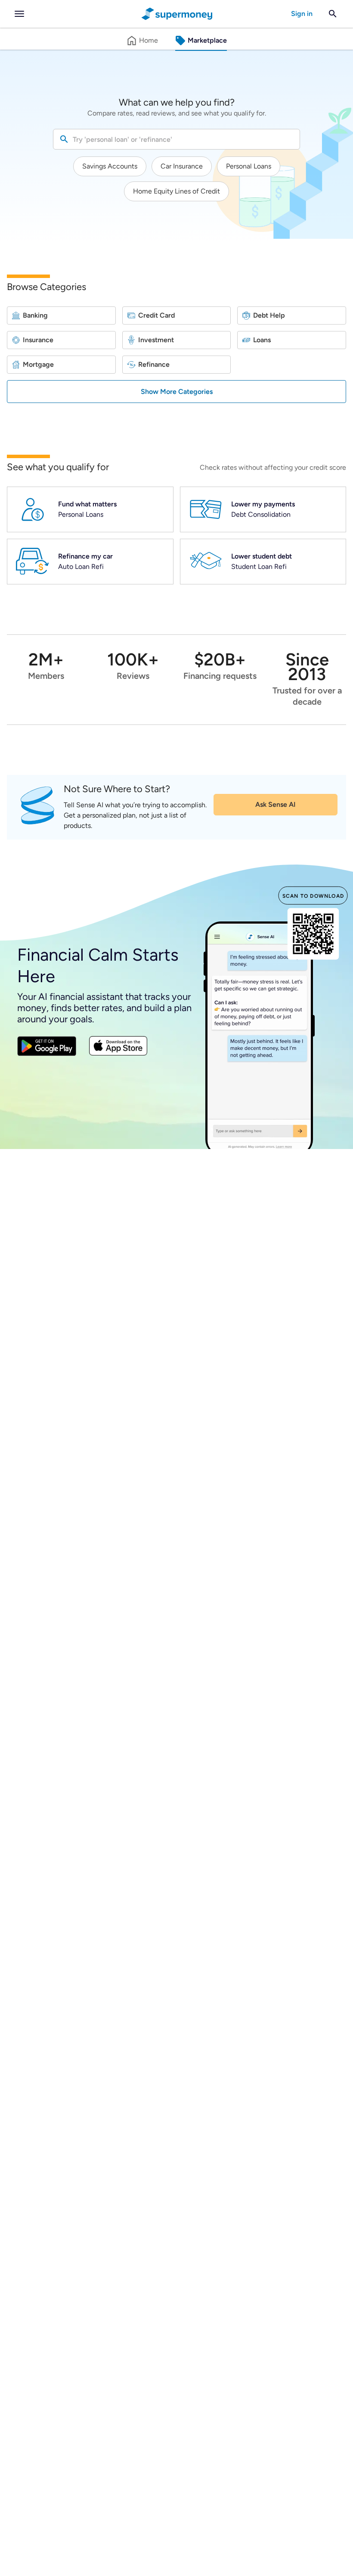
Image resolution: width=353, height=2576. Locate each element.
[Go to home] (177, 14)
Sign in (302, 14)
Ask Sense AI (276, 804)
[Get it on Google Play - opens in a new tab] (47, 1048)
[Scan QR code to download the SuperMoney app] (313, 935)
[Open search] (333, 14)
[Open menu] (19, 14)
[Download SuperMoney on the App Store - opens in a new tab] (118, 1047)
